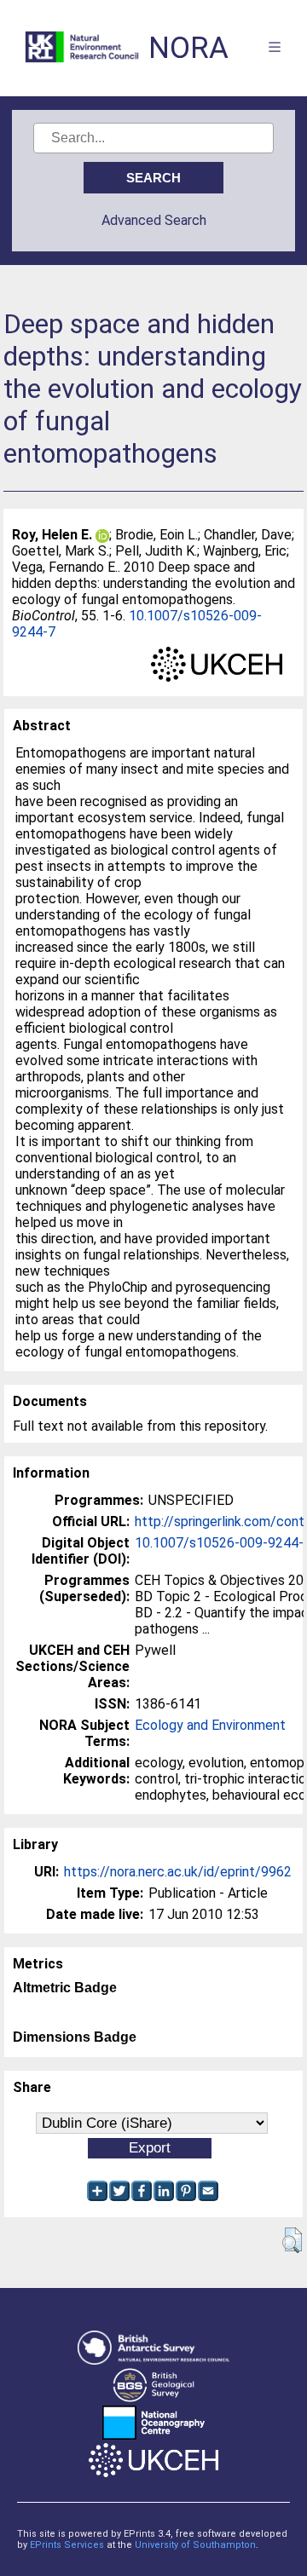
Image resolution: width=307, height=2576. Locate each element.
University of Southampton (195, 2545)
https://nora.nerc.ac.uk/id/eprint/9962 (178, 1872)
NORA (188, 48)
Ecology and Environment (210, 1725)
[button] (292, 2240)
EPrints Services (67, 2545)
